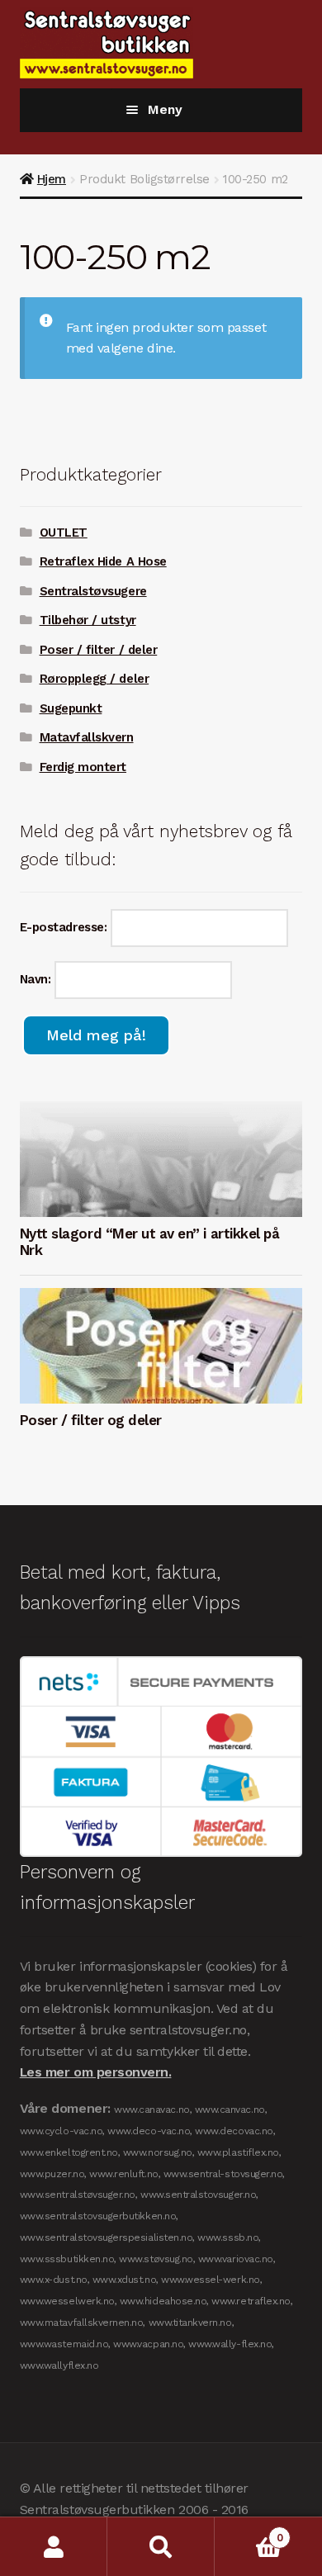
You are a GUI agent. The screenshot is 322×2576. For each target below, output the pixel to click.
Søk (161, 2547)
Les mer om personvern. (96, 2072)
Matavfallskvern (87, 737)
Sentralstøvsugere (93, 591)
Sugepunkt (71, 708)
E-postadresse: (65, 927)
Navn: (37, 979)
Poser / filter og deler (91, 1420)
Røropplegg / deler (95, 679)
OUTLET (64, 533)
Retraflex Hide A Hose (103, 561)
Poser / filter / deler (99, 650)
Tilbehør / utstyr (88, 620)
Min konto (54, 2547)
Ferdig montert (83, 767)
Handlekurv (249, 2532)
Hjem (52, 179)
